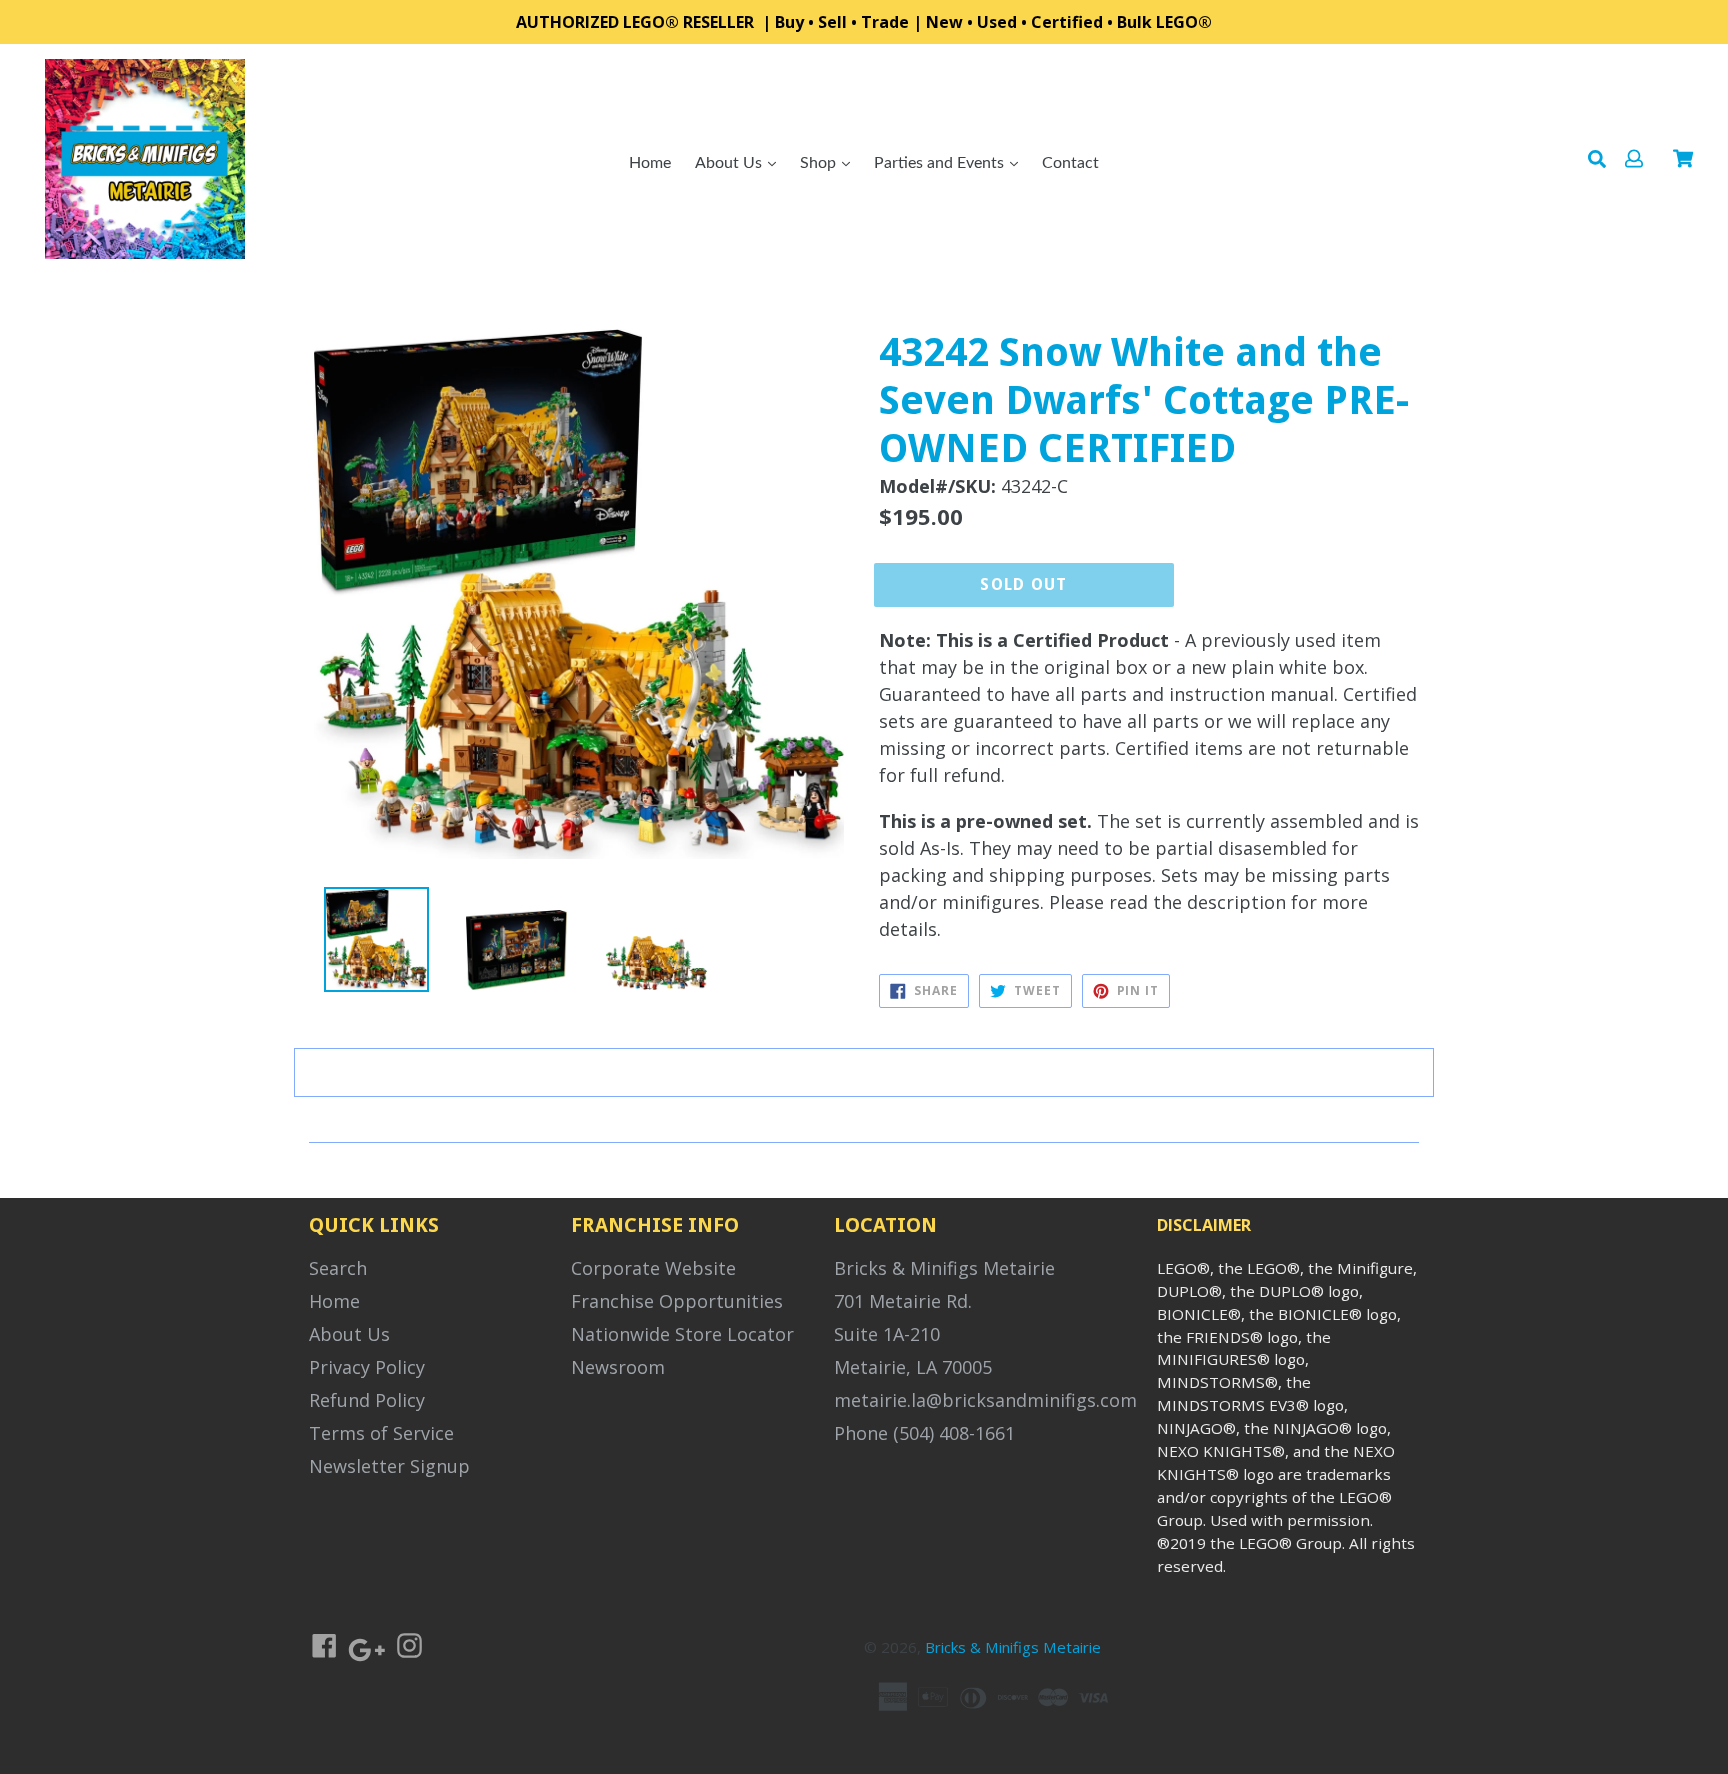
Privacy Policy (367, 1367)
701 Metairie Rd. (903, 1301)
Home (650, 163)
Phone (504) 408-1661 (924, 1433)
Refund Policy (367, 1400)
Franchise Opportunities (677, 1301)
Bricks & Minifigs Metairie (944, 1268)
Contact (1070, 163)
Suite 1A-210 (887, 1334)
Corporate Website (653, 1268)
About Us (730, 163)
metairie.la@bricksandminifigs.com (985, 1400)
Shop (820, 163)
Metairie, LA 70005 (913, 1367)
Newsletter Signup (389, 1466)
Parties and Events (941, 163)
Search (338, 1268)
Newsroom (618, 1367)
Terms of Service (381, 1433)
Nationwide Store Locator (682, 1334)
